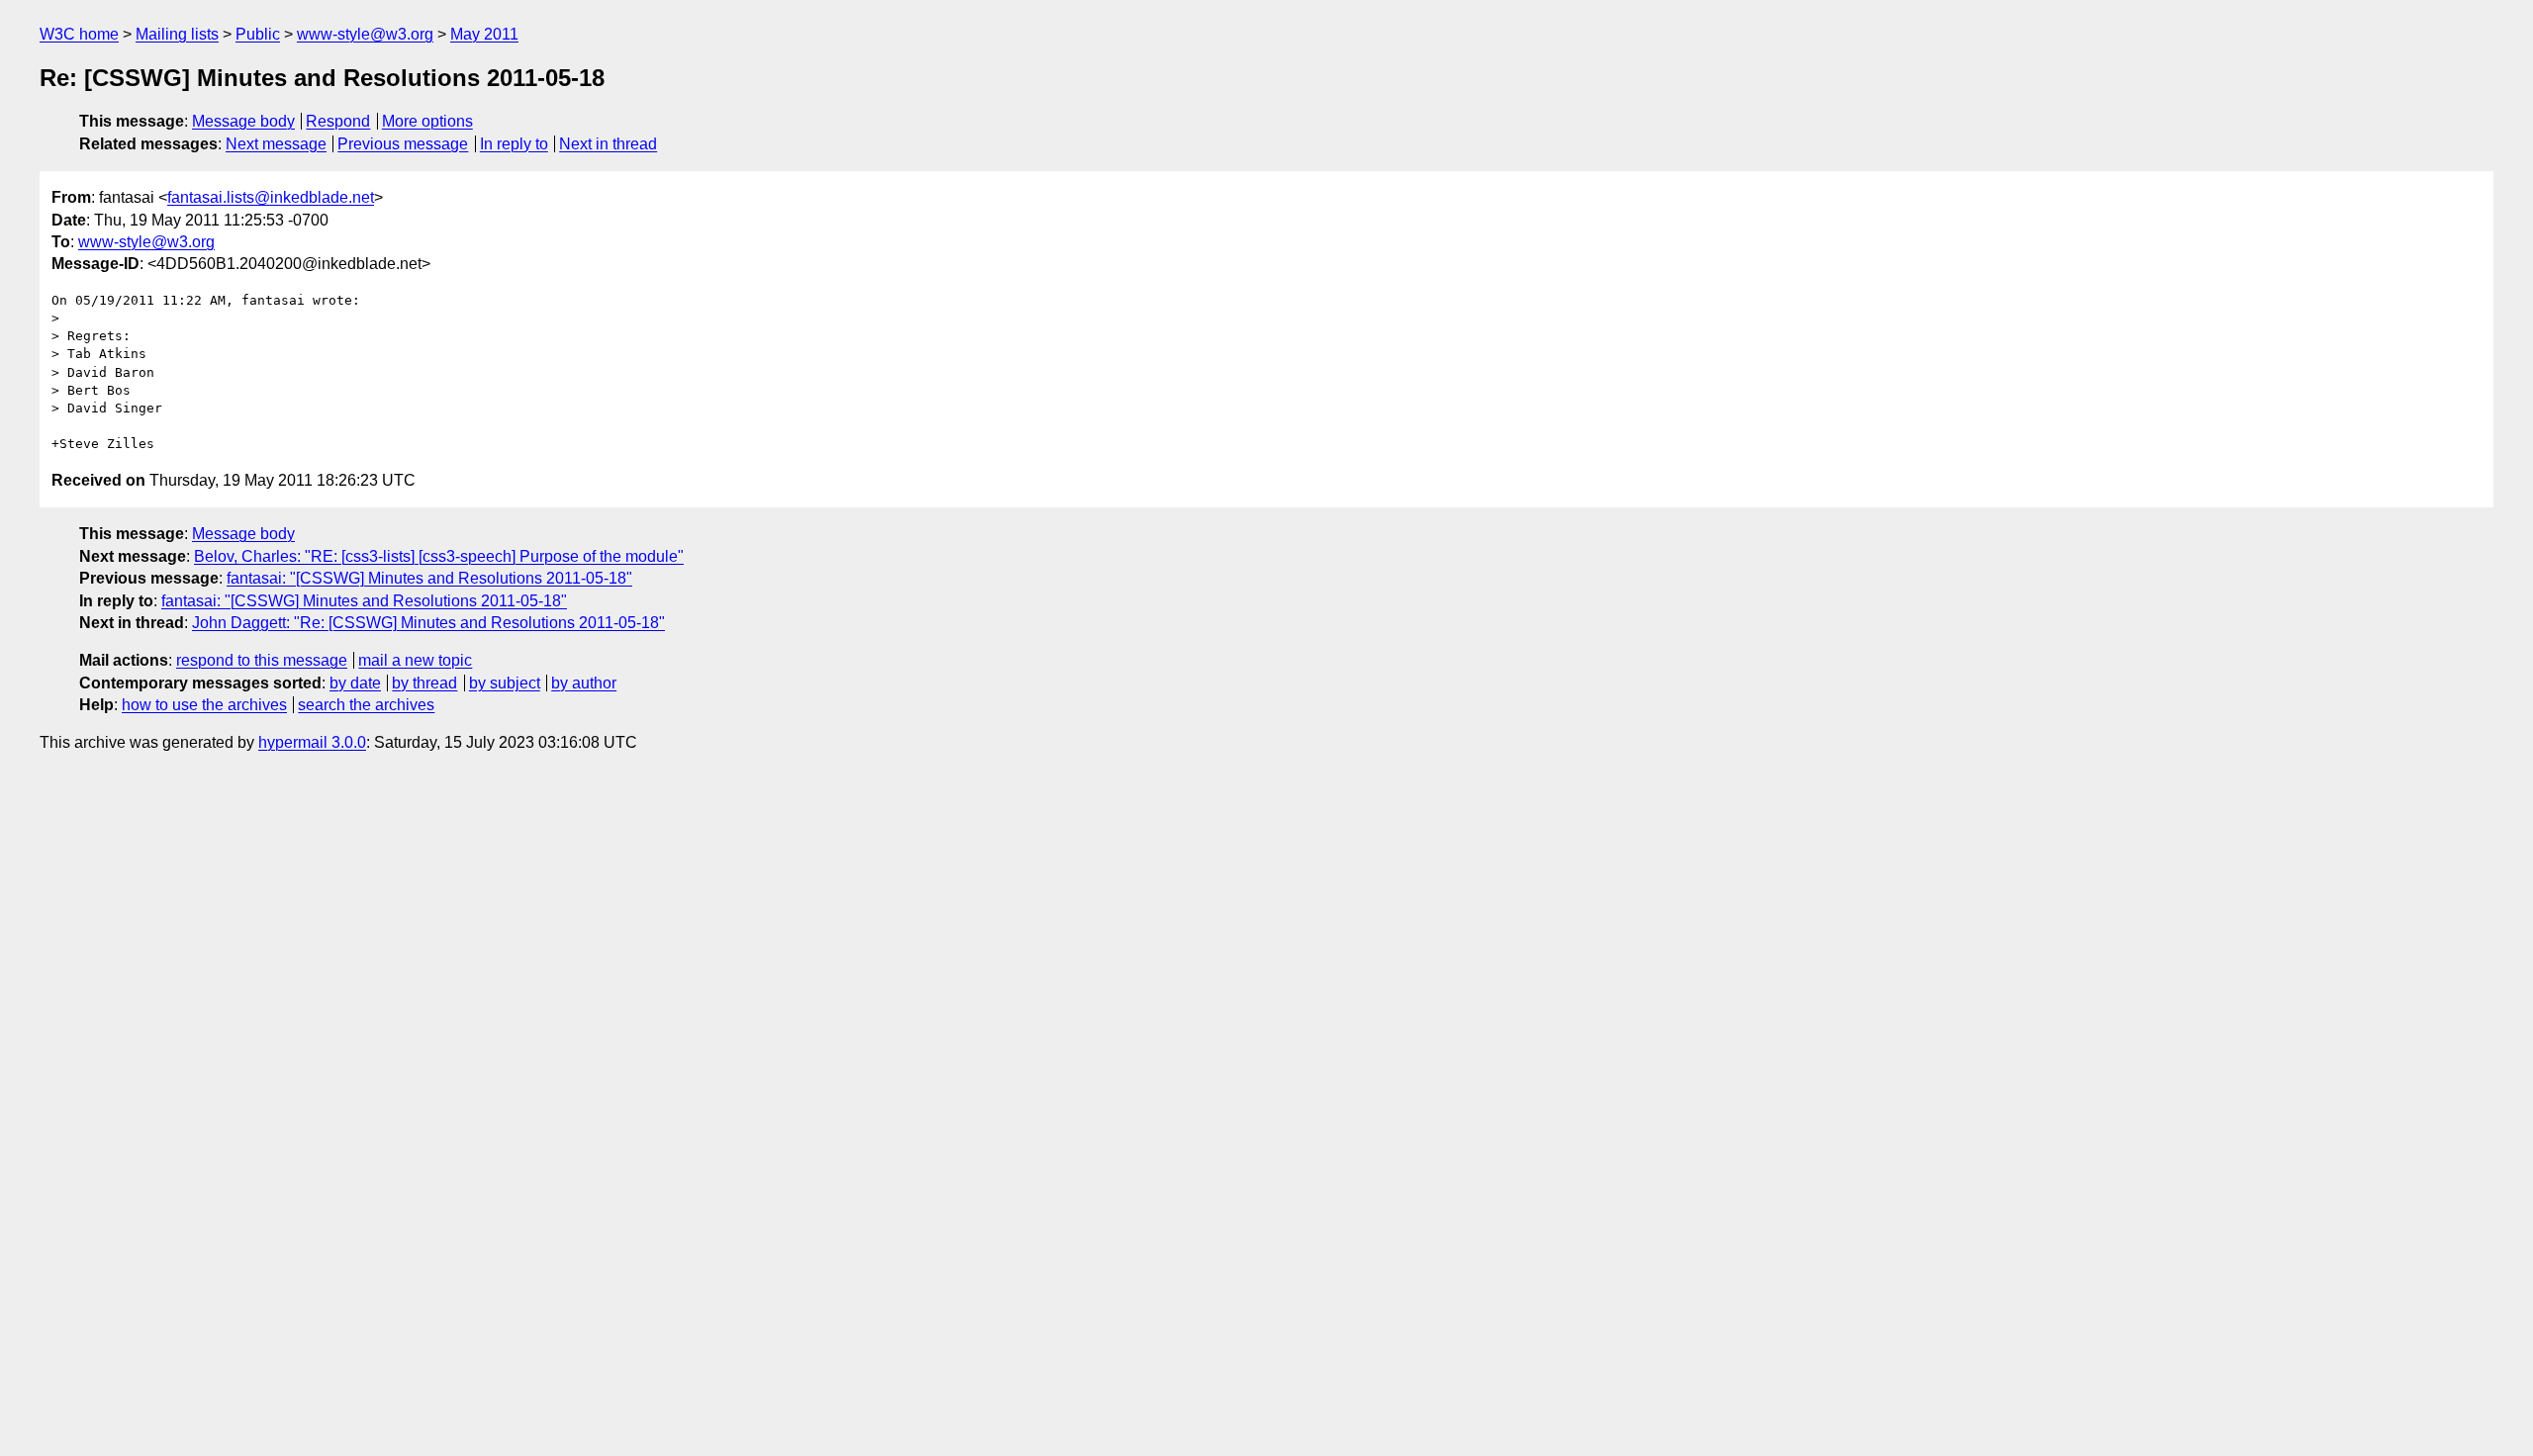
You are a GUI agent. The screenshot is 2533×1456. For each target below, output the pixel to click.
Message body (243, 121)
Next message (276, 144)
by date (355, 683)
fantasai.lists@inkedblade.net (271, 197)
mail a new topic (415, 660)
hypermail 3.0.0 (312, 742)
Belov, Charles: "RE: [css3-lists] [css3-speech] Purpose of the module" (439, 556)
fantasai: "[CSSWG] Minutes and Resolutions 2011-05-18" (429, 578)
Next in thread (608, 144)
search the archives (366, 705)
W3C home (79, 34)
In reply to (514, 144)
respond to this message (262, 660)
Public (258, 34)
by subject (505, 683)
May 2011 (484, 34)
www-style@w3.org (365, 34)
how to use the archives (204, 705)
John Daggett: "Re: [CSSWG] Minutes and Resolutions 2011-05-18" (428, 623)
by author (584, 683)
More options (427, 121)
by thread (424, 683)
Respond (338, 121)
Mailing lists (177, 34)
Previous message (403, 144)
